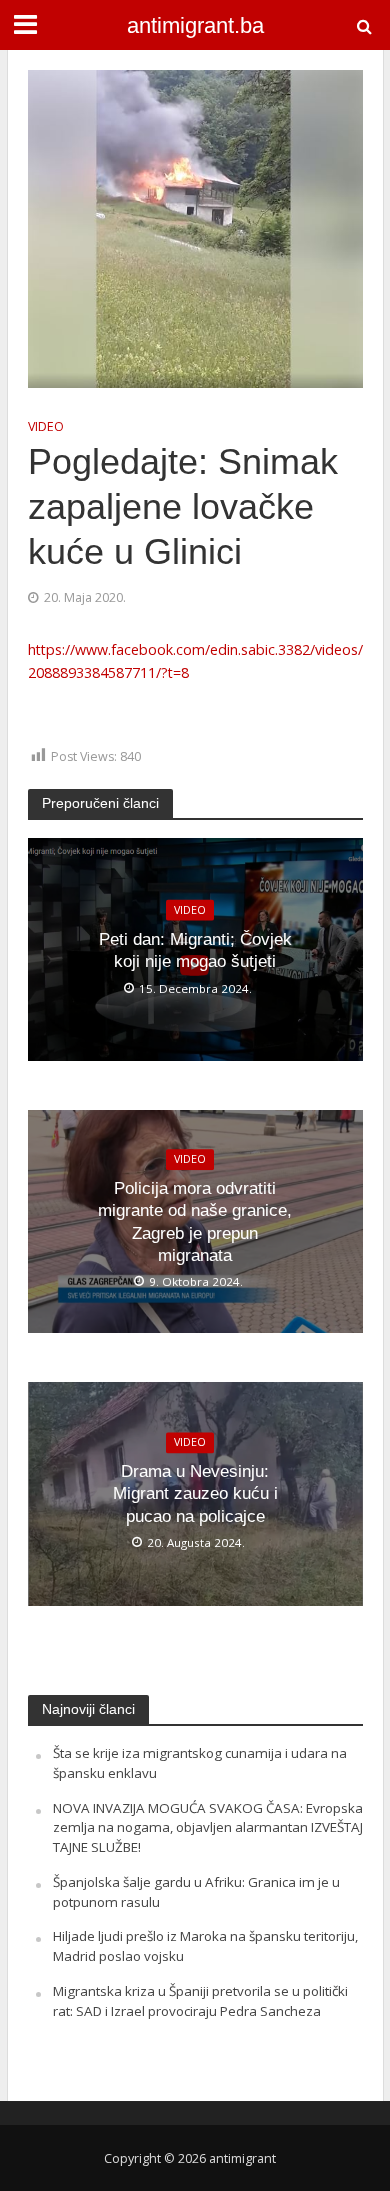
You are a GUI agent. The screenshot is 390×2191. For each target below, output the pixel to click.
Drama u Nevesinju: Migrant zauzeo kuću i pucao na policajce (195, 1494)
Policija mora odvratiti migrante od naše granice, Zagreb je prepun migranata (195, 1222)
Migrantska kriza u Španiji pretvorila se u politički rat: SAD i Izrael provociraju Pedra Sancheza (200, 2001)
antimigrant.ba (195, 26)
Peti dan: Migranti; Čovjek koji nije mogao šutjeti (195, 949)
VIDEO (46, 426)
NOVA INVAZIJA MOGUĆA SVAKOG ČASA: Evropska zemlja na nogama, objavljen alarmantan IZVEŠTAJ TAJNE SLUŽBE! (208, 1828)
